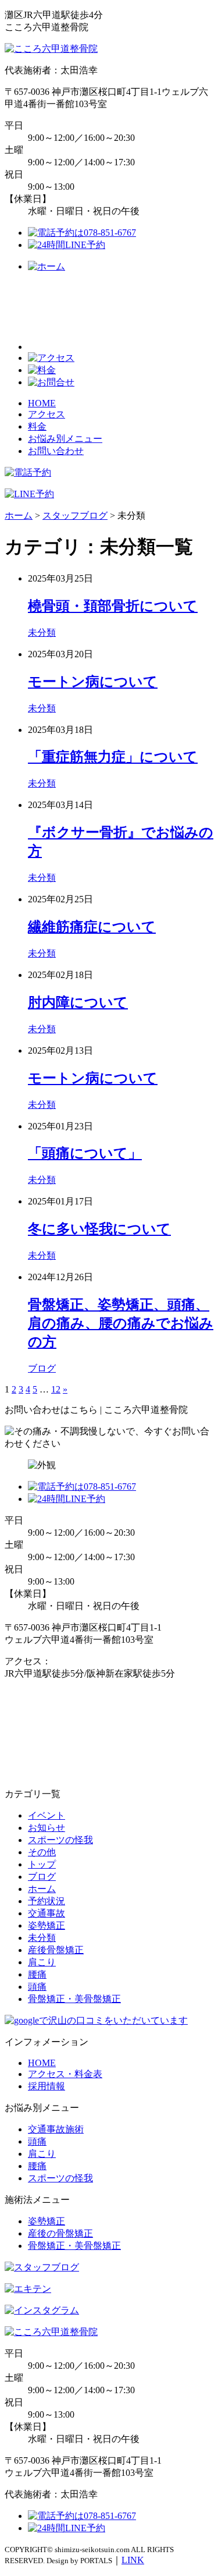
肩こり (42, 1962)
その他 (42, 1852)
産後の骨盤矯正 (60, 2233)
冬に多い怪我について (99, 1229)
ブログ (42, 1368)
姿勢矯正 (47, 1925)
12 (56, 1389)
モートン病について (93, 682)
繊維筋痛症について (92, 927)
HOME (42, 403)
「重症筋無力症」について (113, 757)
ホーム (42, 1889)
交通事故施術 (56, 2129)
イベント (47, 1815)
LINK (133, 2560)
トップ (42, 1864)
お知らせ (47, 1828)
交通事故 (47, 1913)
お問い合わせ (56, 451)
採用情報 (47, 2086)
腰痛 (37, 1974)
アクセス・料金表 (65, 2074)
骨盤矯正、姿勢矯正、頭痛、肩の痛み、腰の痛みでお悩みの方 (121, 1323)
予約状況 (47, 1901)
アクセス (47, 414)
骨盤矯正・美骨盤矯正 (74, 1999)
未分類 (42, 633)
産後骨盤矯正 (56, 1950)
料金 (37, 426)
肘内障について (78, 1002)
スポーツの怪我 (60, 1840)
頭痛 (37, 1987)
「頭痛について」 (85, 1153)
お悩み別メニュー (65, 439)
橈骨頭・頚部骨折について (113, 606)
